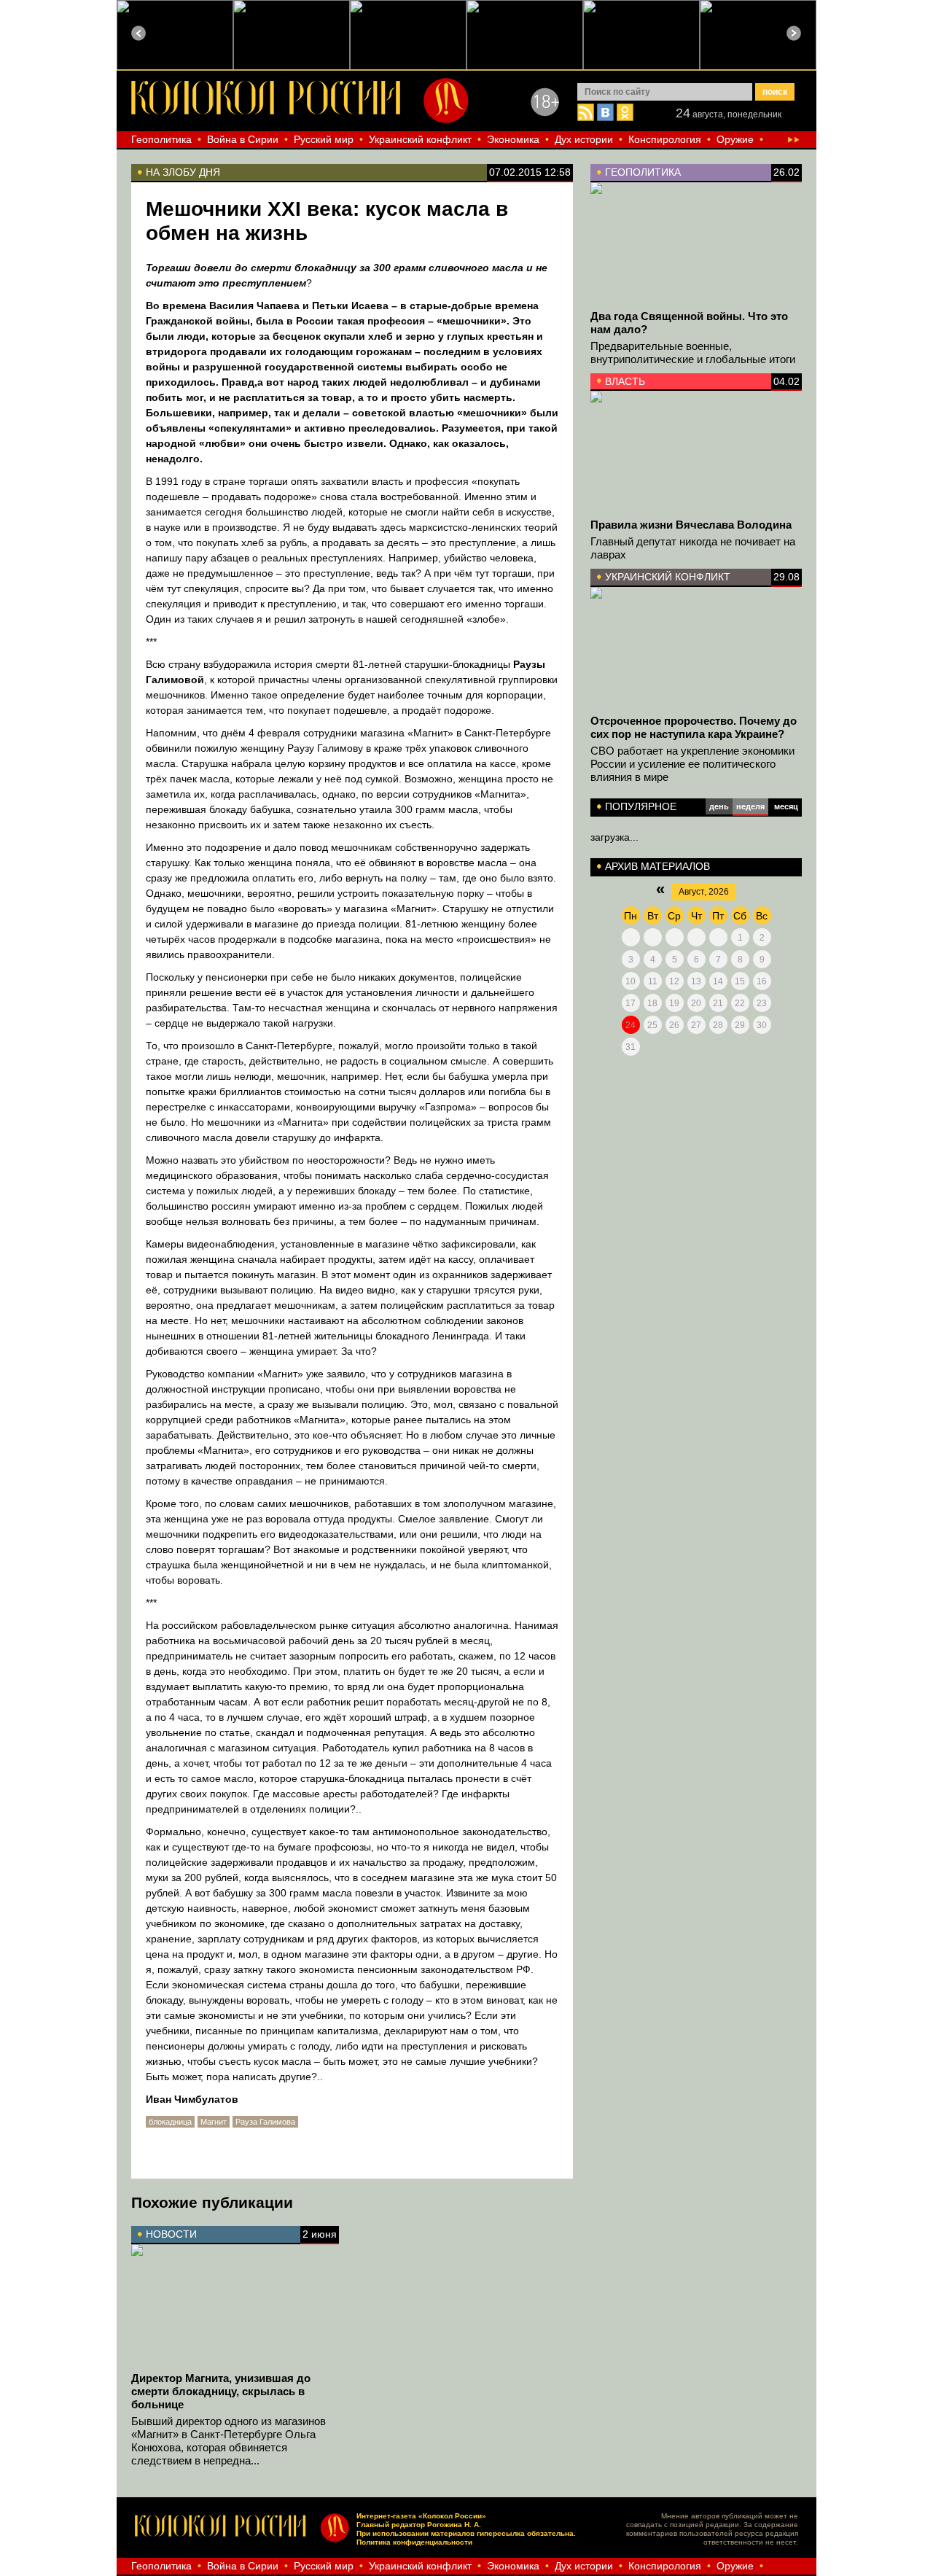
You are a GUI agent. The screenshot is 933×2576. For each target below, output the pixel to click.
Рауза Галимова (265, 2122)
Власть (625, 381)
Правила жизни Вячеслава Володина (691, 525)
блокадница (170, 2122)
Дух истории (584, 139)
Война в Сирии (243, 139)
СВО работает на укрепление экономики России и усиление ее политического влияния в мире (692, 764)
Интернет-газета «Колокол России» (421, 2516)
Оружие (735, 139)
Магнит (214, 2122)
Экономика (513, 139)
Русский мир (324, 139)
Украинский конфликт (420, 139)
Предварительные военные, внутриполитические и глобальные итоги (693, 353)
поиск (775, 92)
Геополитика (161, 139)
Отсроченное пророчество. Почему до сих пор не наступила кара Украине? (694, 727)
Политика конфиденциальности (414, 2542)
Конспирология (665, 139)
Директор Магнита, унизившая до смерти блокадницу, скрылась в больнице (221, 2391)
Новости (171, 2234)
